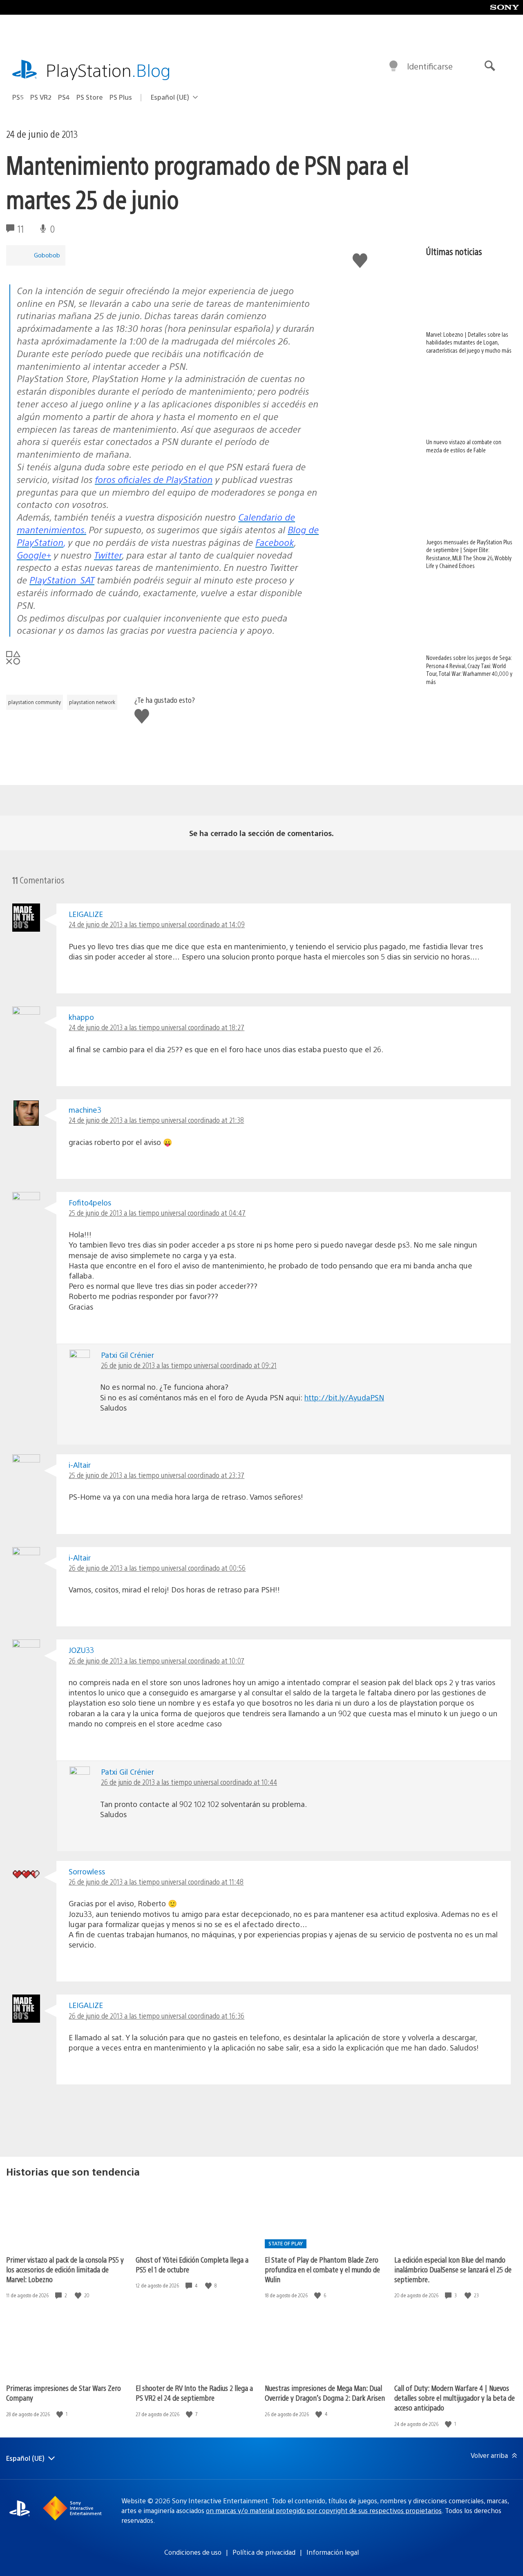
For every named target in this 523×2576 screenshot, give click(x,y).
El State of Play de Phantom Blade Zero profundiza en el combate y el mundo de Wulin (322, 2269)
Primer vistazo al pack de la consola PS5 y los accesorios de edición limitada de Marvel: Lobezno (65, 2269)
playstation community (35, 702)
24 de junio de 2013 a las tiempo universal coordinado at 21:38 (156, 1120)
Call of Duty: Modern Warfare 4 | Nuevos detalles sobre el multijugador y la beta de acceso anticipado (455, 2398)
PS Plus (121, 97)
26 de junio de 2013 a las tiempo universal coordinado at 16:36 (156, 2016)
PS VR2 (41, 97)
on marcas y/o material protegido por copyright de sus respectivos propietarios (324, 2510)
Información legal (333, 2552)
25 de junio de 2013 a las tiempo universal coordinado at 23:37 (156, 1475)
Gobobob (47, 255)
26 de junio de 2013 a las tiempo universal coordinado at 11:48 (156, 1882)
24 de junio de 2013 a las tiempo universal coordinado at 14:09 (157, 924)
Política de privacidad (264, 2552)
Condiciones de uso (193, 2552)
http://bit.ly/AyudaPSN (344, 1397)
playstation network (92, 702)
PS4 (64, 97)
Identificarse (430, 66)
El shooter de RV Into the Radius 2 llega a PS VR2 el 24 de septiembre (194, 2393)
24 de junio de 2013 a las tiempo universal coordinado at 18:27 (156, 1027)
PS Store (90, 97)
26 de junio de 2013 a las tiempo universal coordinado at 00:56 (157, 1568)
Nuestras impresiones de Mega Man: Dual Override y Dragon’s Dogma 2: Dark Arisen (325, 2393)
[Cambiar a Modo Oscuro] (393, 66)
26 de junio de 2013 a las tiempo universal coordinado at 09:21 (189, 1365)
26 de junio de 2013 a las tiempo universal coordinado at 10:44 (189, 1782)
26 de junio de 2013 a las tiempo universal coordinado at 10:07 (156, 1660)
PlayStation (108, 70)
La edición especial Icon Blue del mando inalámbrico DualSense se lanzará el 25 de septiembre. (453, 2269)
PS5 (18, 97)
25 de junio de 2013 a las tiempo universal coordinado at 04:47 (157, 1213)
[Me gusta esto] (79, 2295)
